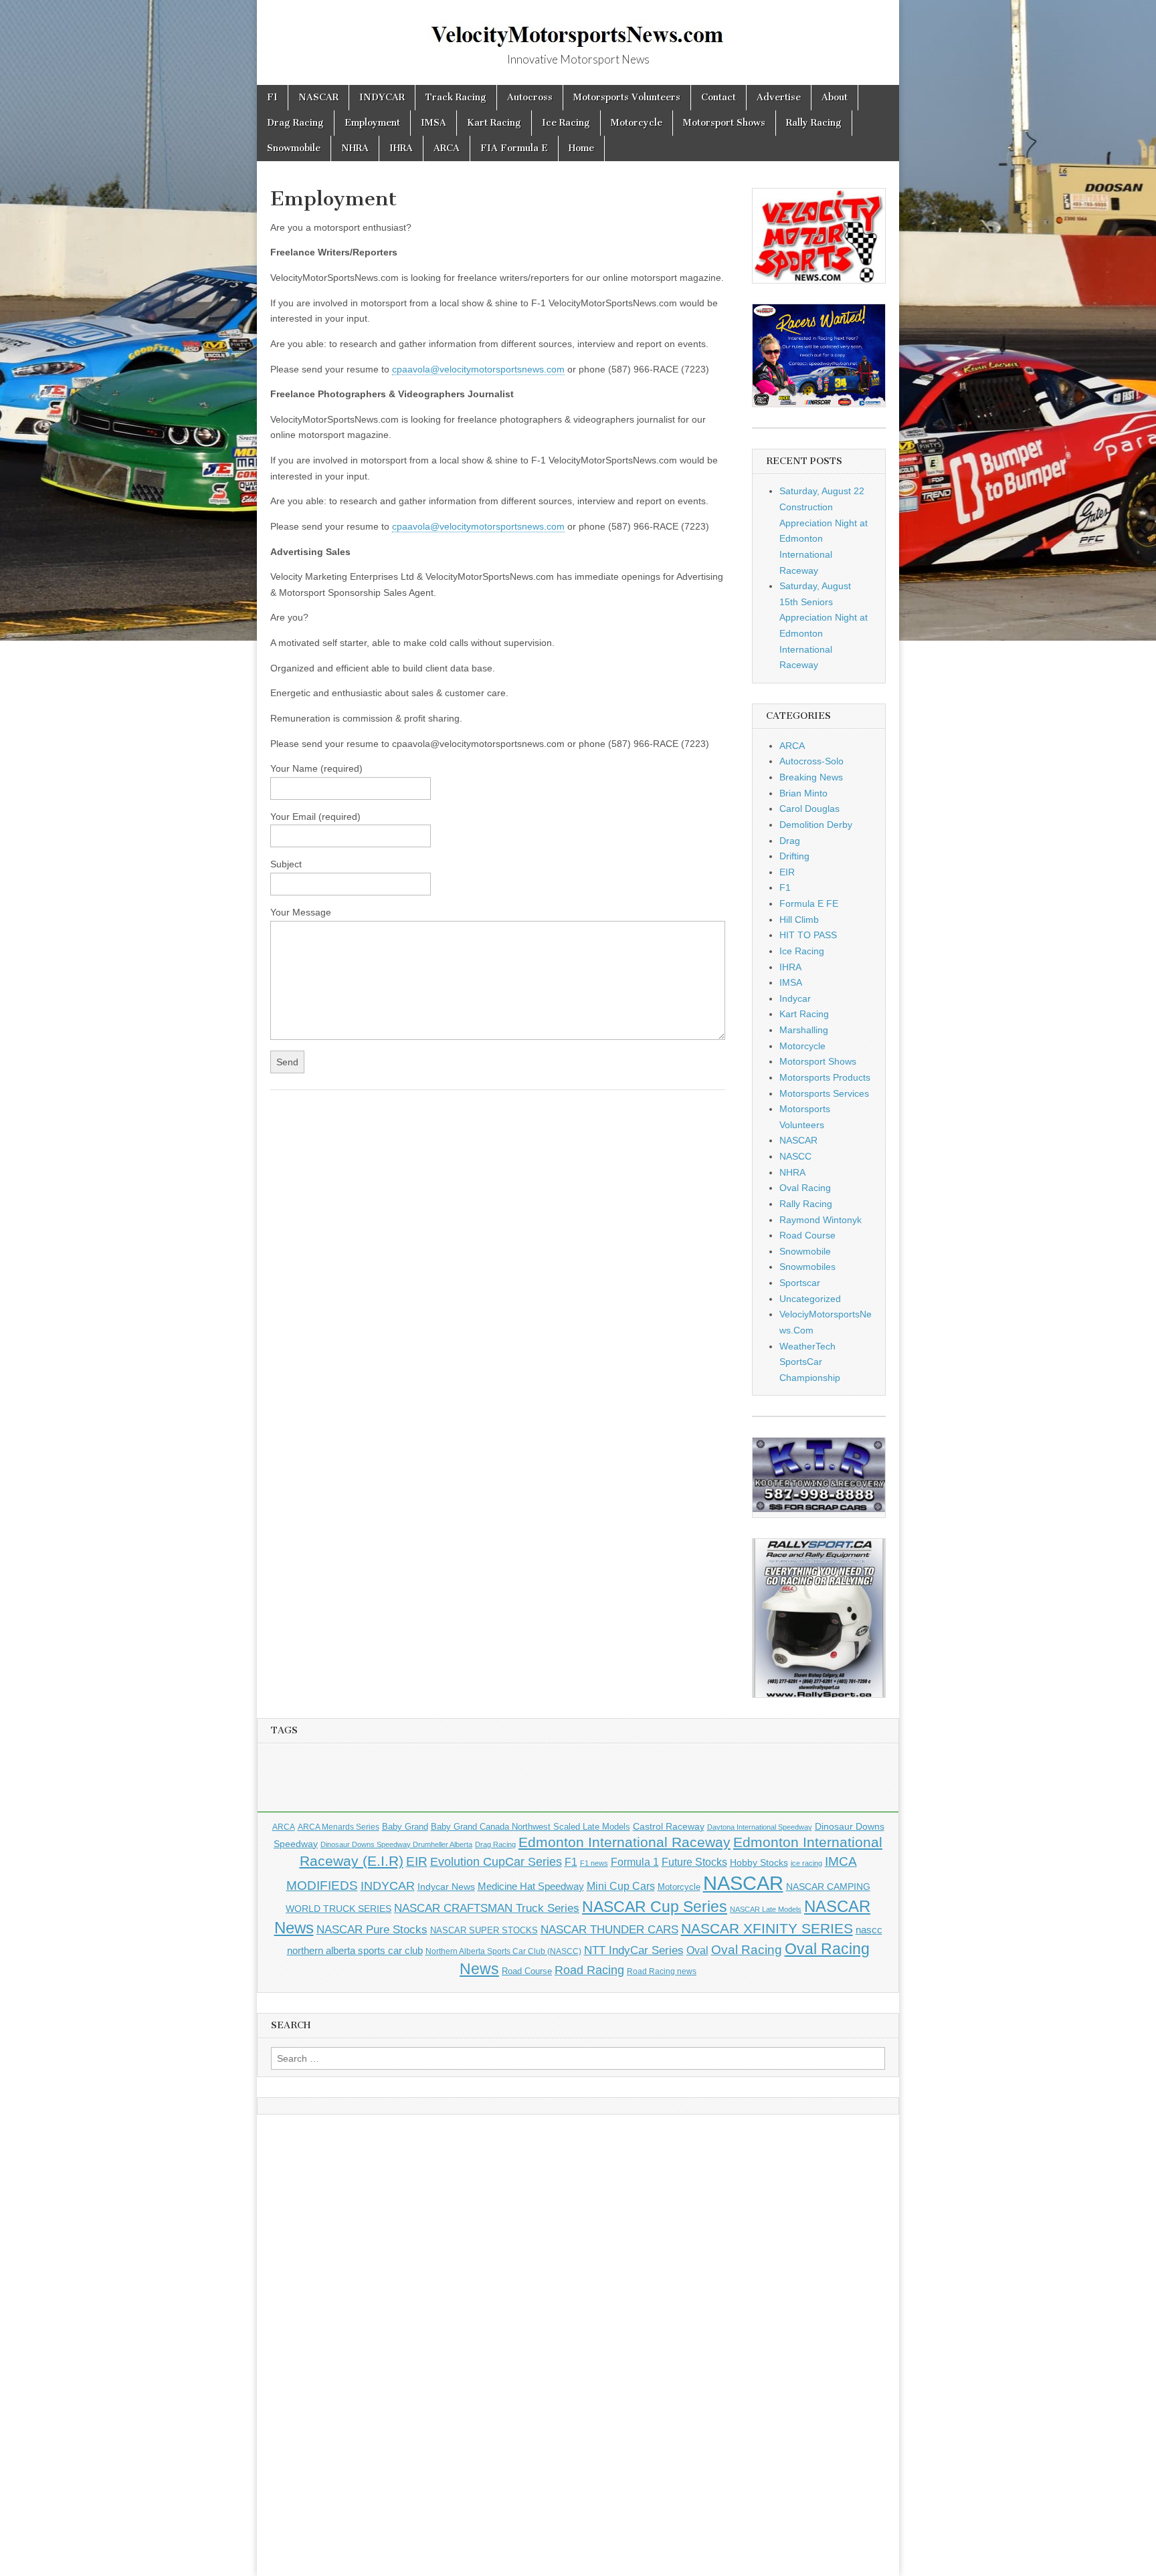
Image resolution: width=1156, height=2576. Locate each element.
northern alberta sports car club (355, 1951)
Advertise (779, 97)
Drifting (794, 856)
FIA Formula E (514, 148)
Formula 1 (635, 1862)
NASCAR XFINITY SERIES (767, 1929)
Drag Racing (295, 123)
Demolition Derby (816, 825)
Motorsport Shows (724, 123)
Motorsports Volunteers (627, 97)
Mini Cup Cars (621, 1886)
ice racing (806, 1863)
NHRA (355, 148)
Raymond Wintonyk (821, 1220)
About (835, 97)
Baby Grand (405, 1827)
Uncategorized (810, 1299)
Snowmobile (294, 148)
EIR (787, 872)
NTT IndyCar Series (634, 1950)
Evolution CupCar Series (496, 1862)
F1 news (594, 1863)
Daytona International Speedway (760, 1827)
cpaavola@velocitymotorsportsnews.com (478, 369)
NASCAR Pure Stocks (372, 1930)
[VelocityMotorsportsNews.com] (578, 27)
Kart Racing (494, 123)
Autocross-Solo (811, 761)
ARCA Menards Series (339, 1827)
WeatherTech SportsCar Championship (810, 1362)
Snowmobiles (807, 1267)
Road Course (807, 1235)
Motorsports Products (825, 1077)
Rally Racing (814, 123)
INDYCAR (382, 97)
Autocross (530, 97)
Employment (372, 123)
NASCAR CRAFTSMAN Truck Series (487, 1908)
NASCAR (318, 97)
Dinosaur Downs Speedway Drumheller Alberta (396, 1844)
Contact (718, 97)
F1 (272, 97)
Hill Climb (799, 920)
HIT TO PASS (808, 935)
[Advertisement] (578, 1782)
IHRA (401, 148)
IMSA (433, 123)
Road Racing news (662, 1971)
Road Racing (589, 1970)
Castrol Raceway (669, 1826)
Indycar (795, 998)
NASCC (795, 1156)
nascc (869, 1930)
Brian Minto (803, 793)
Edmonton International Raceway (624, 1842)
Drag (790, 841)
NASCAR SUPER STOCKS (484, 1931)
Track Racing (456, 97)
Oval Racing (805, 1188)
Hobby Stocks (759, 1862)
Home (581, 148)
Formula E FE (809, 903)
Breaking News (811, 777)
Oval (697, 1950)
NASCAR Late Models (766, 1909)
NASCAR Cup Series (655, 1907)
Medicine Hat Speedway (531, 1887)
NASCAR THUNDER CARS (609, 1930)
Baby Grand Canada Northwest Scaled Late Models (531, 1827)
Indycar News (446, 1887)
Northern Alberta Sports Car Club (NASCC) (503, 1951)
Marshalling (804, 1030)
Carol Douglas (809, 809)
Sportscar (800, 1283)
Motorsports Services (824, 1093)
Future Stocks (694, 1862)
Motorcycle (637, 123)
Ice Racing (566, 123)
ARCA (447, 148)
